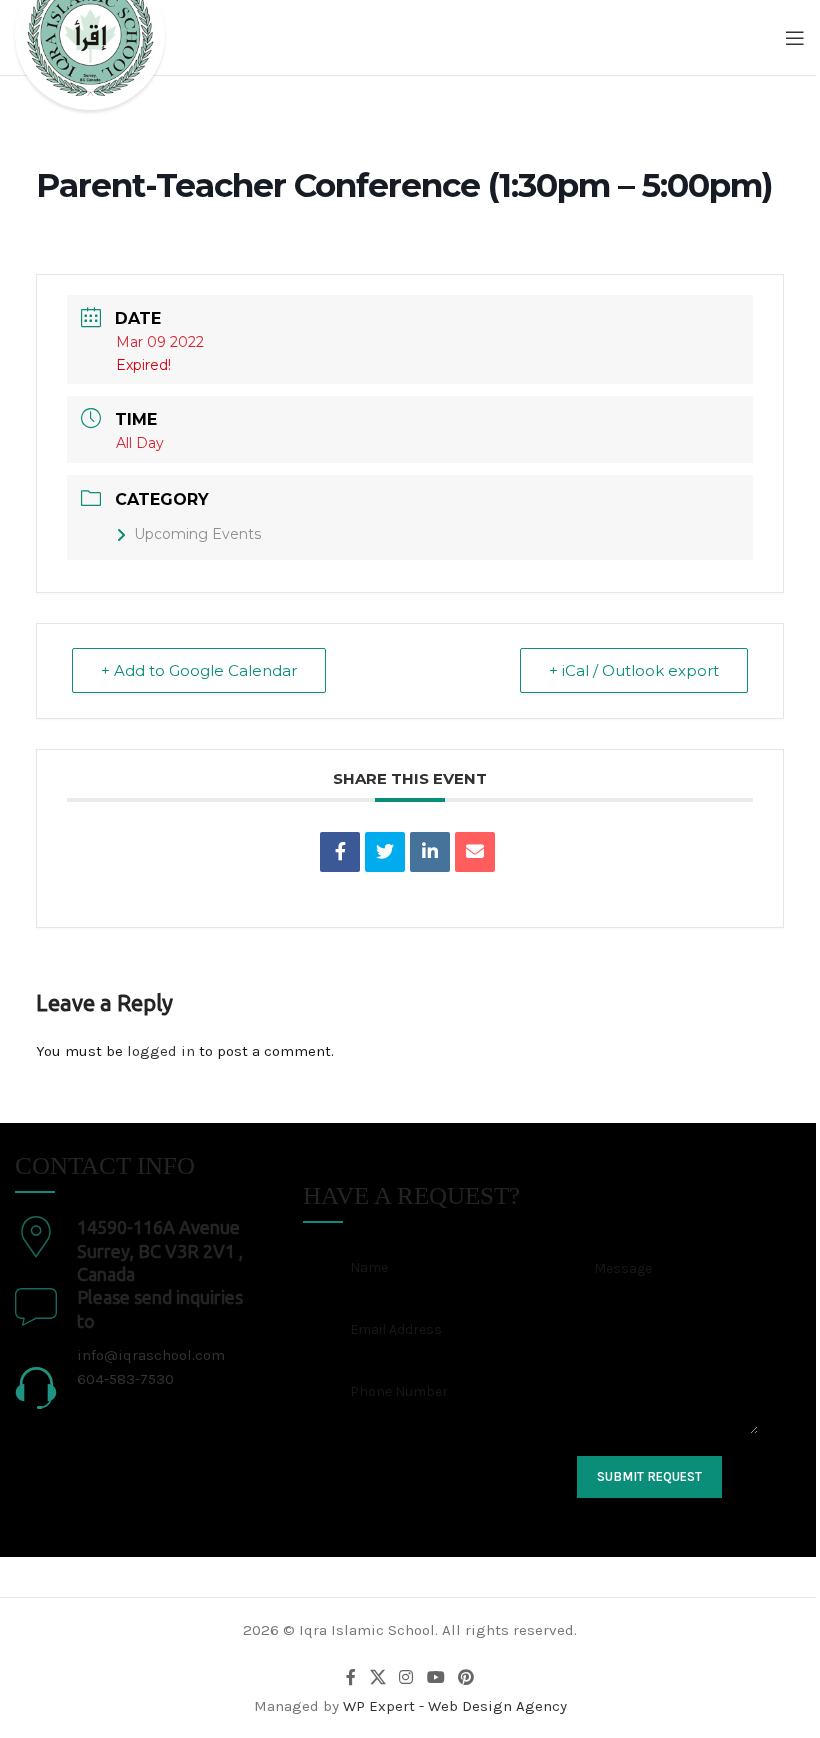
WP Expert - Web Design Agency (455, 1706)
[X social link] (377, 1677)
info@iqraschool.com (151, 1355)
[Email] (475, 852)
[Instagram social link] (406, 1677)
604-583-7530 (125, 1379)
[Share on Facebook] (340, 852)
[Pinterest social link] (465, 1677)
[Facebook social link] (351, 1677)
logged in (161, 1051)
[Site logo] (90, 54)
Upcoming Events (197, 534)
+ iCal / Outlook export (634, 670)
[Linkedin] (430, 852)
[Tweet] (385, 852)
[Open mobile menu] (795, 38)
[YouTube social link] (435, 1677)
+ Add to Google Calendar (199, 670)
